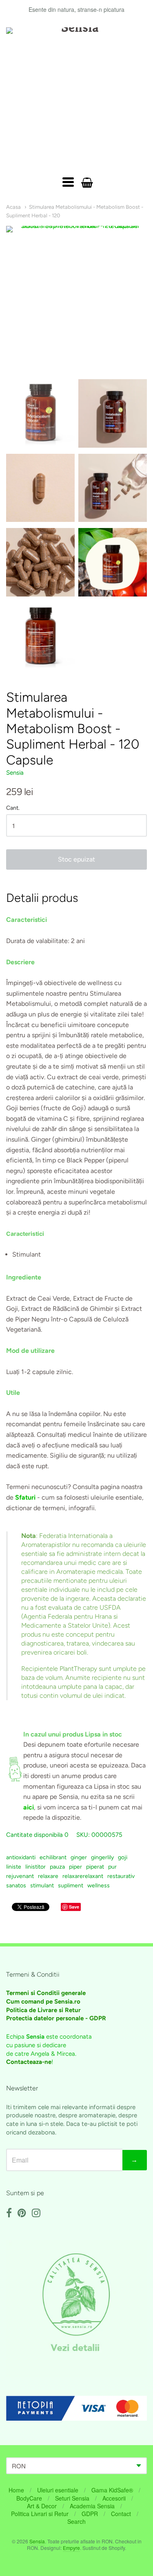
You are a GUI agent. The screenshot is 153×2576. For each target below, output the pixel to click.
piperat (95, 1867)
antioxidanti (21, 1857)
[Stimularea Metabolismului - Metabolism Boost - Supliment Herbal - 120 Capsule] (40, 413)
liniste (14, 1867)
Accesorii (114, 2498)
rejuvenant (20, 1876)
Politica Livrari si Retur (40, 2514)
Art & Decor (42, 2506)
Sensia (15, 773)
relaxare (48, 1876)
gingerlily (102, 1857)
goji (123, 1857)
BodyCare (29, 2498)
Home (16, 2490)
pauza (57, 1867)
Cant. (13, 808)
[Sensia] (76, 98)
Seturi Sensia (72, 2498)
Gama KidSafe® (112, 2490)
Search (76, 2521)
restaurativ (121, 1876)
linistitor (35, 1867)
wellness (99, 1886)
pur (112, 1867)
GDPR (90, 2514)
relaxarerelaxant (83, 1876)
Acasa (13, 207)
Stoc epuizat (76, 859)
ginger (79, 1857)
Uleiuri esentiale (58, 2490)
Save (74, 1907)
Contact (121, 2514)
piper (75, 1867)
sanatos (16, 1886)
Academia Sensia (92, 2506)
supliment (71, 1886)
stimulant (42, 1886)
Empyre (71, 2548)
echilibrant (53, 1857)
